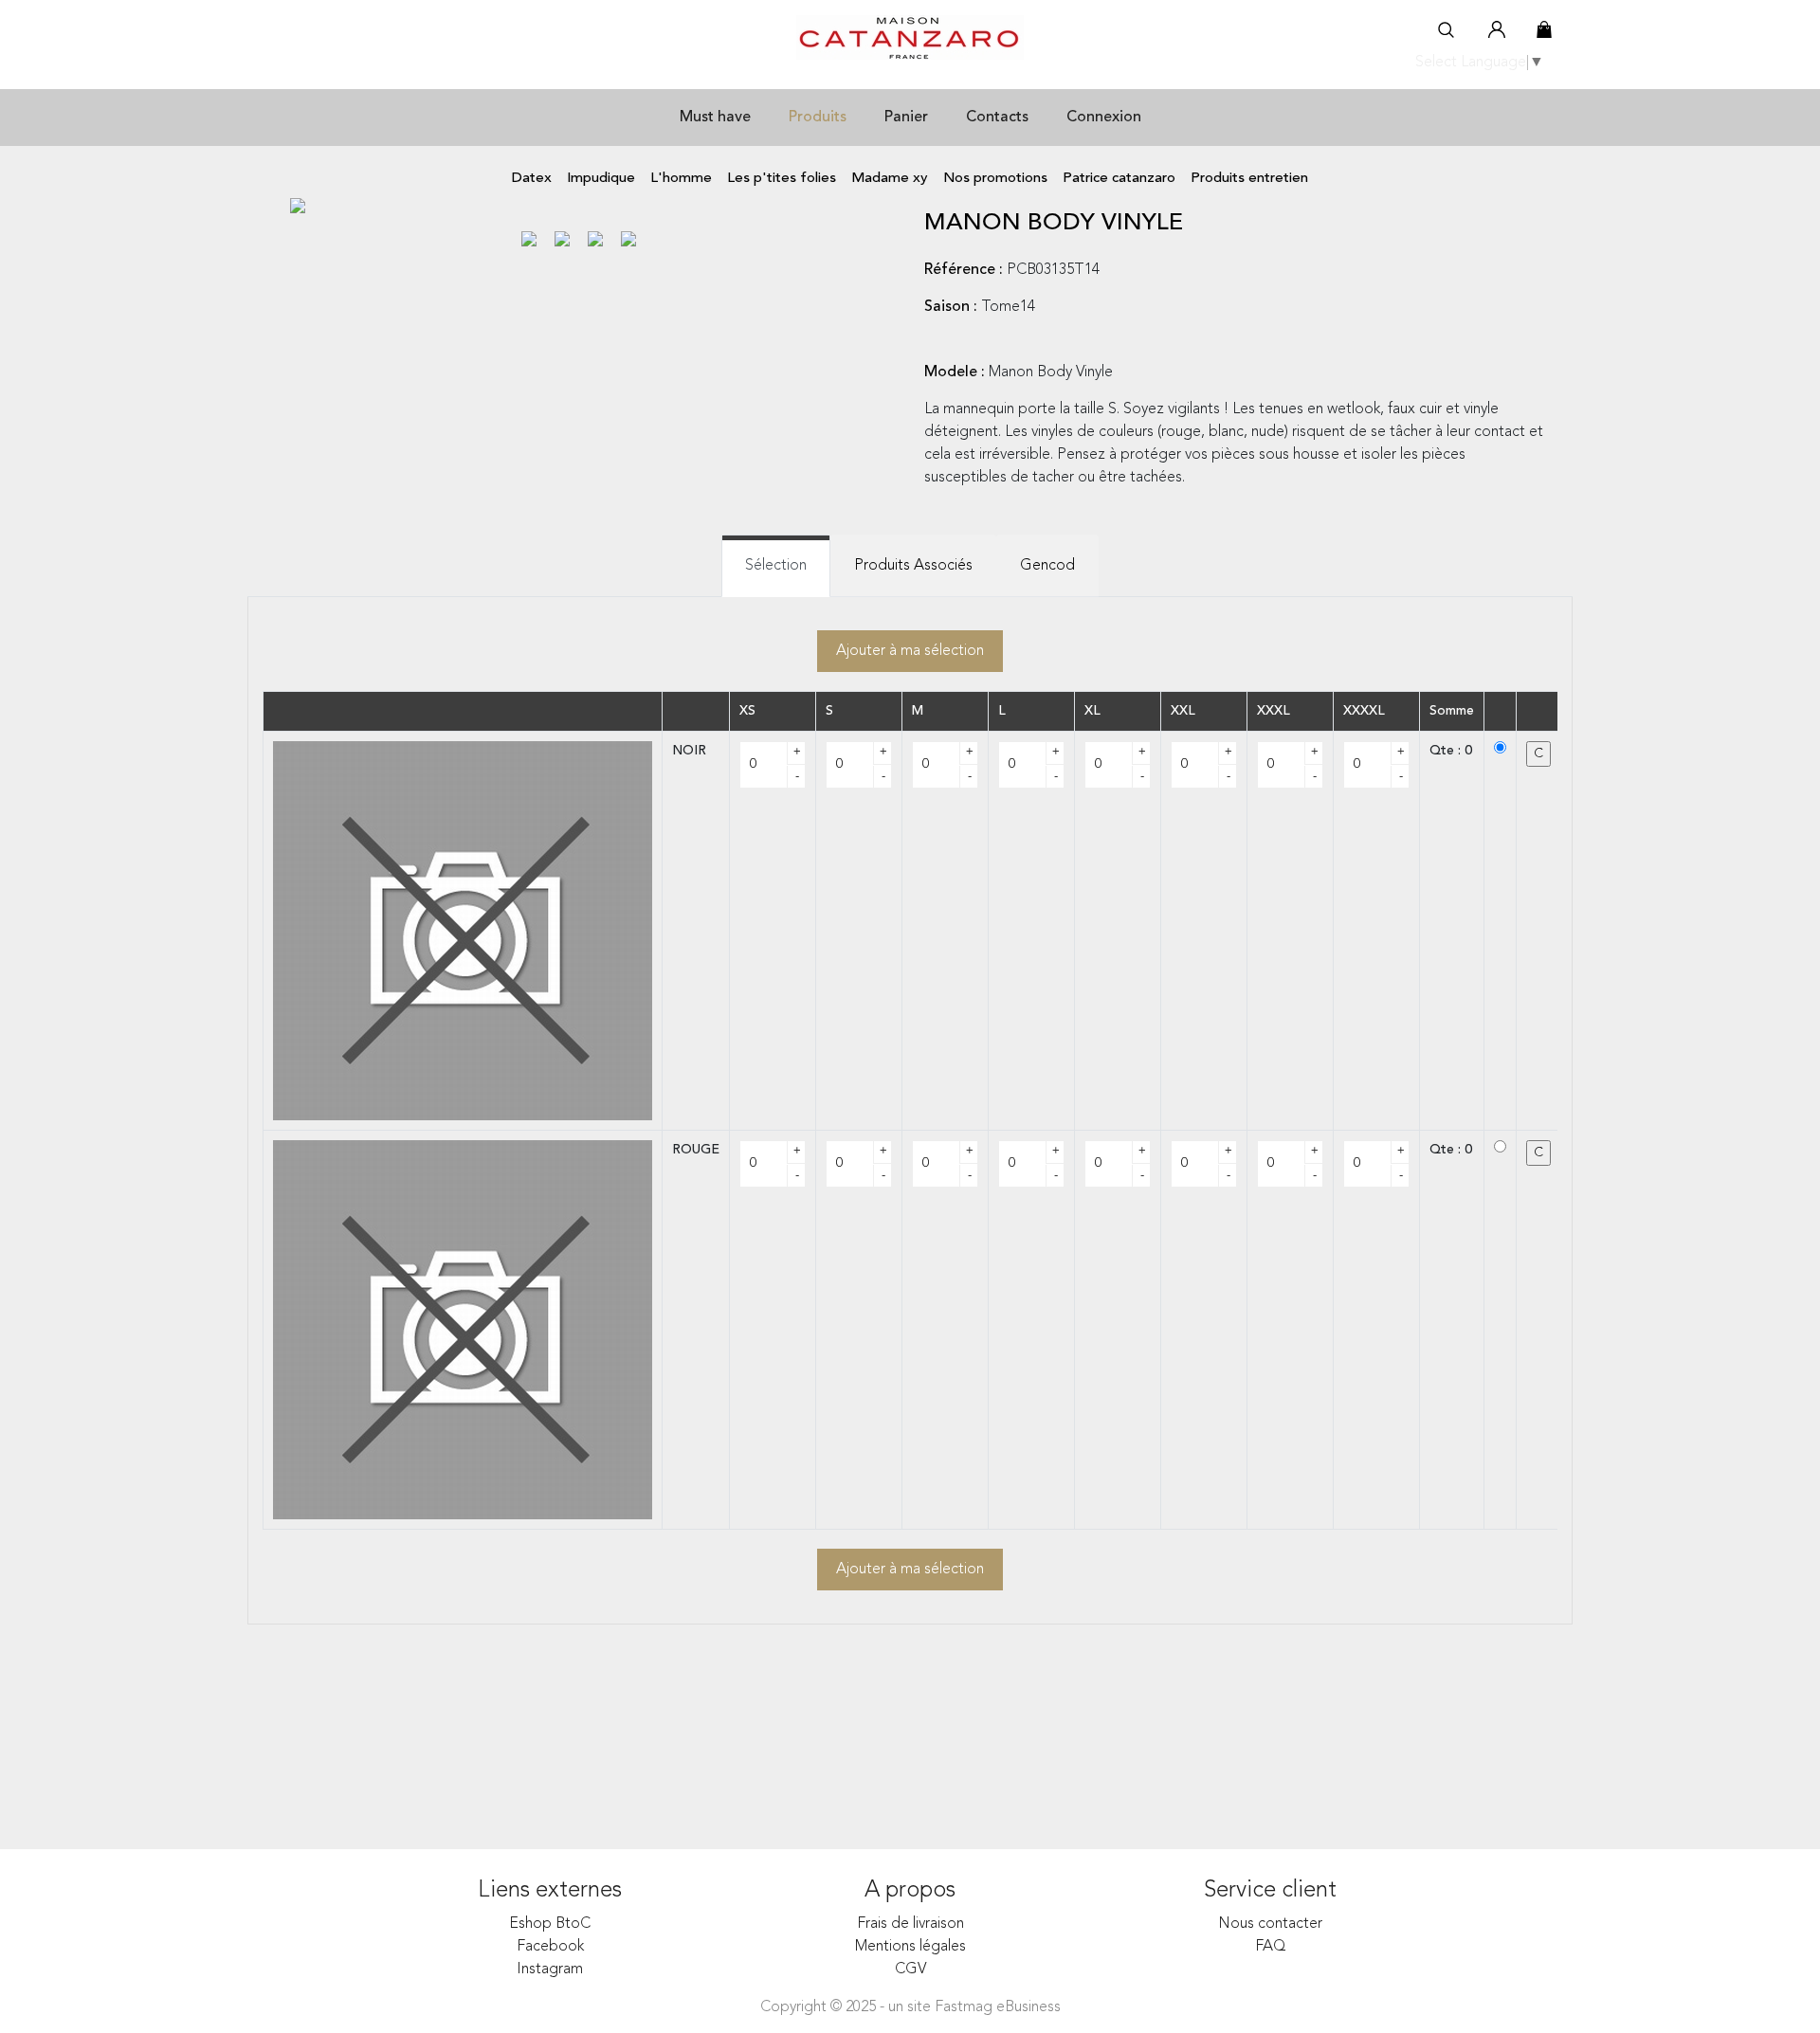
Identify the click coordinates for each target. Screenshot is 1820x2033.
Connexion (1104, 118)
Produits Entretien (1249, 179)
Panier (906, 118)
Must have (715, 118)
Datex (532, 179)
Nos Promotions (995, 179)
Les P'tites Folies (782, 179)
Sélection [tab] (776, 566)
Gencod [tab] (1047, 566)
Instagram (550, 1969)
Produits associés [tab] (913, 566)
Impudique (601, 179)
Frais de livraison (910, 1924)
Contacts (997, 118)
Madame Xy (890, 179)
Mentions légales (910, 1947)
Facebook (550, 1947)
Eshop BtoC (550, 1924)
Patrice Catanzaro (1119, 179)
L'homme (681, 179)
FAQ (1271, 1947)
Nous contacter (1270, 1924)
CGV (910, 1969)
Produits (818, 118)
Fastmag (964, 2007)
